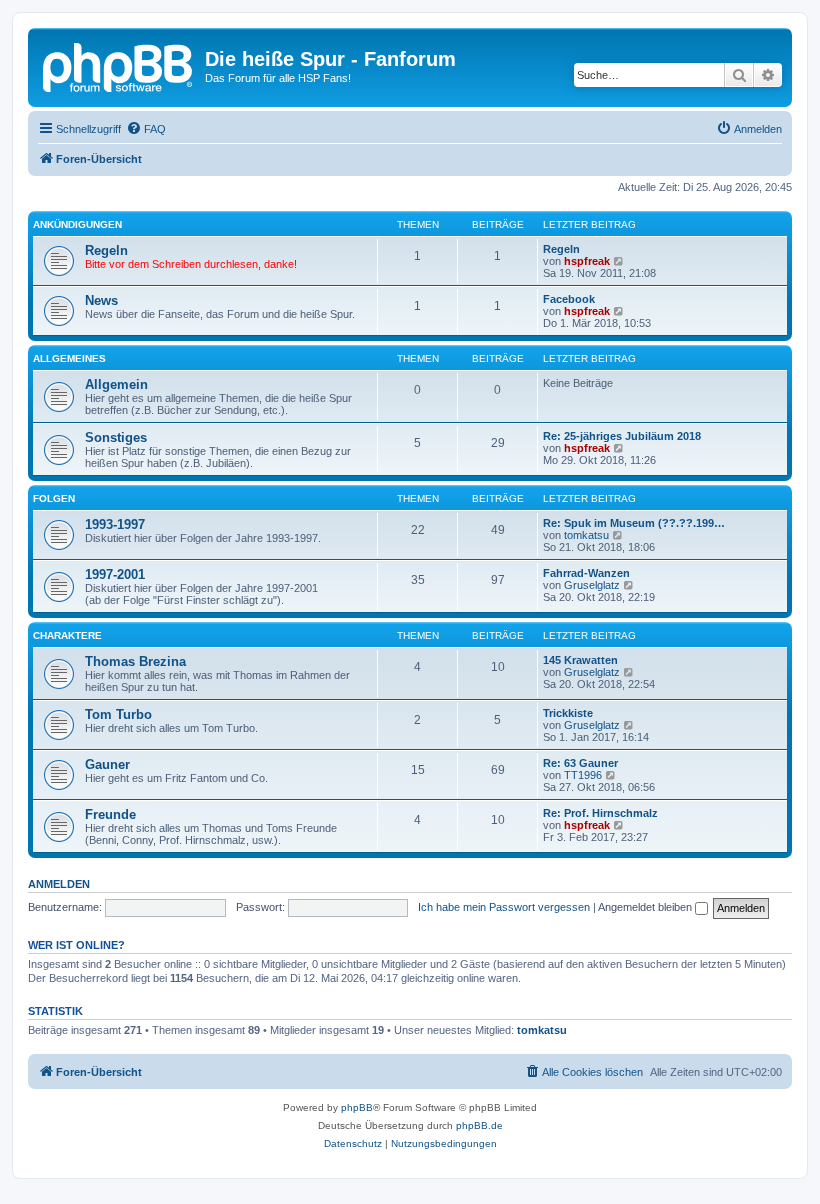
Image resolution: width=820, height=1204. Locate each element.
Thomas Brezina (135, 661)
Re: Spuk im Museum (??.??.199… (634, 523)
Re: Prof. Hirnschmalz (600, 813)
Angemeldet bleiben (646, 907)
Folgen (54, 498)
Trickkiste (568, 713)
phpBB (357, 1107)
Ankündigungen (77, 224)
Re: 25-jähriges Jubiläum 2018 (622, 436)
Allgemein (116, 384)
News (101, 300)
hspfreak (587, 261)
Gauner (107, 764)
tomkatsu (586, 535)
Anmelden (59, 884)
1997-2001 (115, 574)
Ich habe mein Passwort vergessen (504, 907)
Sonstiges (116, 437)
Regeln (106, 250)
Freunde (110, 814)
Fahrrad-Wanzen (586, 573)
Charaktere (67, 635)
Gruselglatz (592, 585)
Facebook (569, 299)
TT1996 (583, 775)
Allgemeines (69, 358)
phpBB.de (479, 1125)
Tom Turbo (118, 714)
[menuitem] (146, 129)
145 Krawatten (580, 660)
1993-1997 (115, 524)
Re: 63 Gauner (580, 763)
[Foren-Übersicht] (119, 65)
